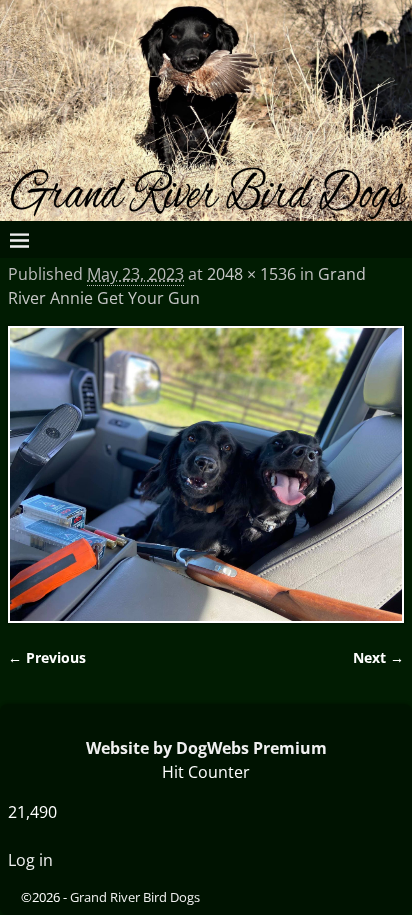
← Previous (47, 657)
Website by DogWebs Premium (206, 748)
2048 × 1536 (251, 274)
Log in (30, 860)
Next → (378, 657)
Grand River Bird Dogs (135, 897)
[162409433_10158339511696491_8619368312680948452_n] (206, 475)
